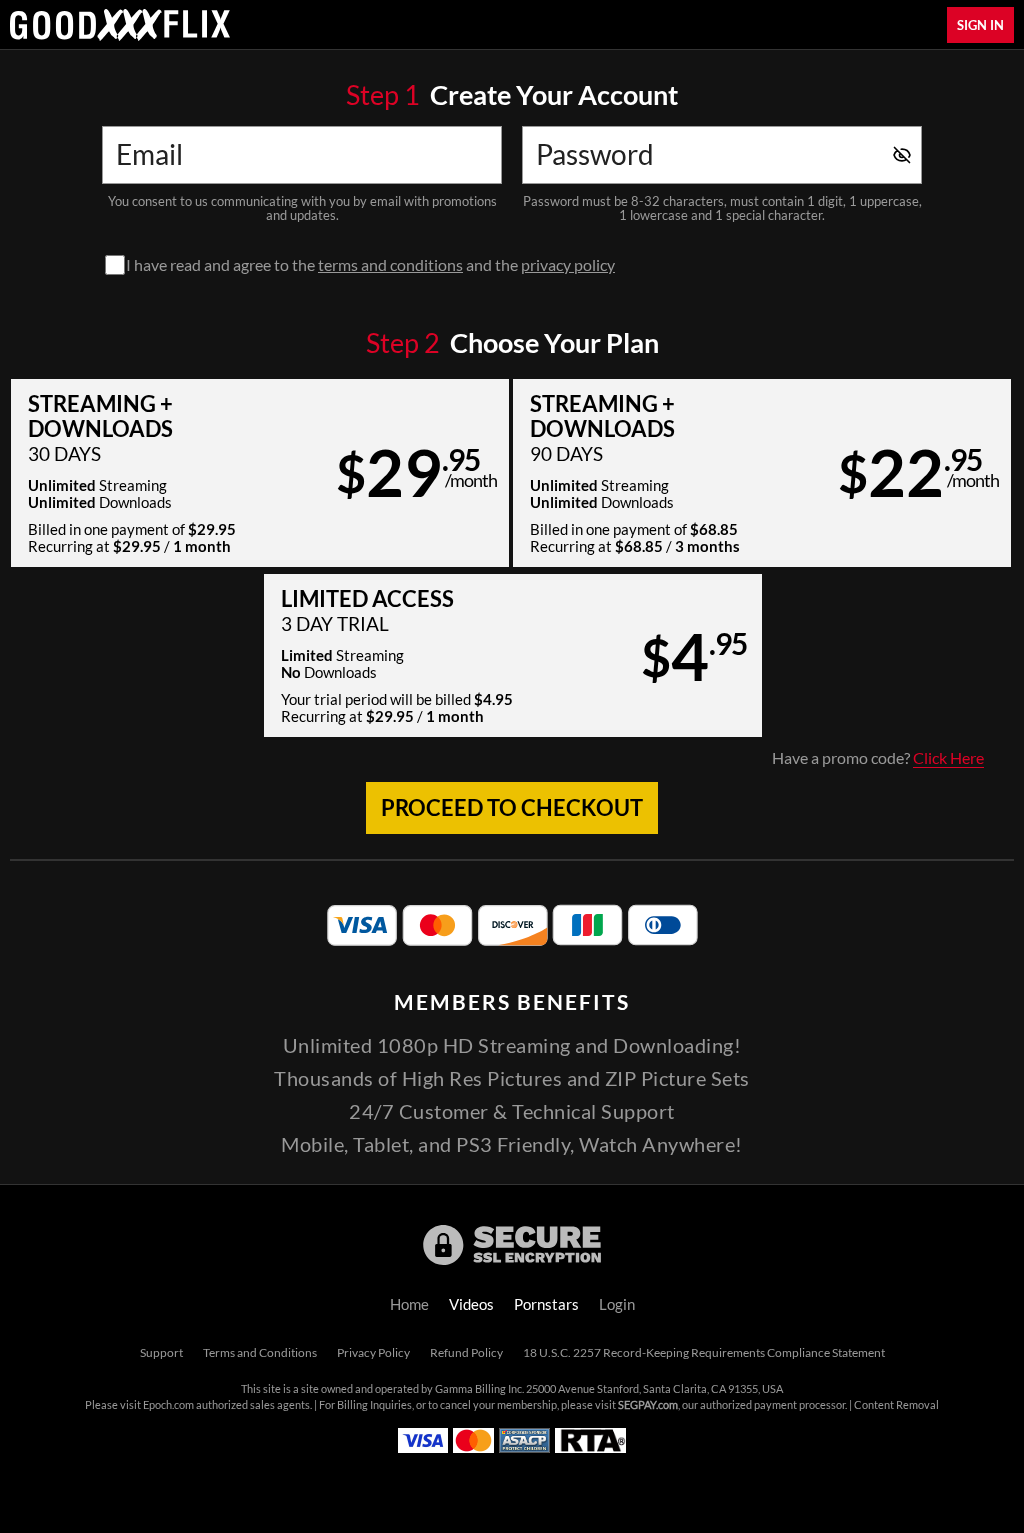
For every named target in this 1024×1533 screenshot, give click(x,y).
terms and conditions (390, 265)
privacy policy (568, 265)
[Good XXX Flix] (120, 25)
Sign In (980, 25)
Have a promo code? (878, 758)
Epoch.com (168, 1405)
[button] (260, 473)
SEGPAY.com (648, 1405)
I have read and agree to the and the (370, 265)
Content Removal (896, 1405)
